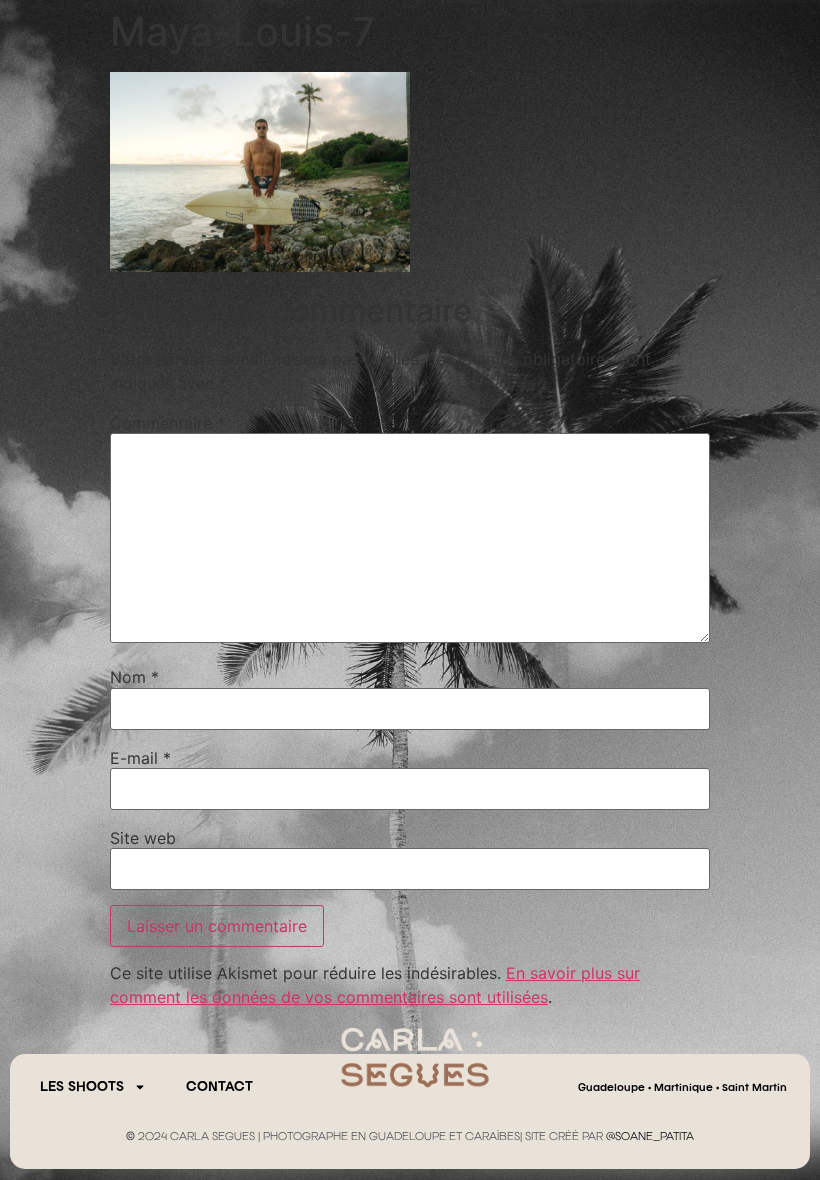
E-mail (140, 758)
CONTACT (219, 1087)
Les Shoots (82, 1087)
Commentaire (167, 423)
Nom (134, 677)
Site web (143, 838)
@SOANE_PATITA (650, 1137)
